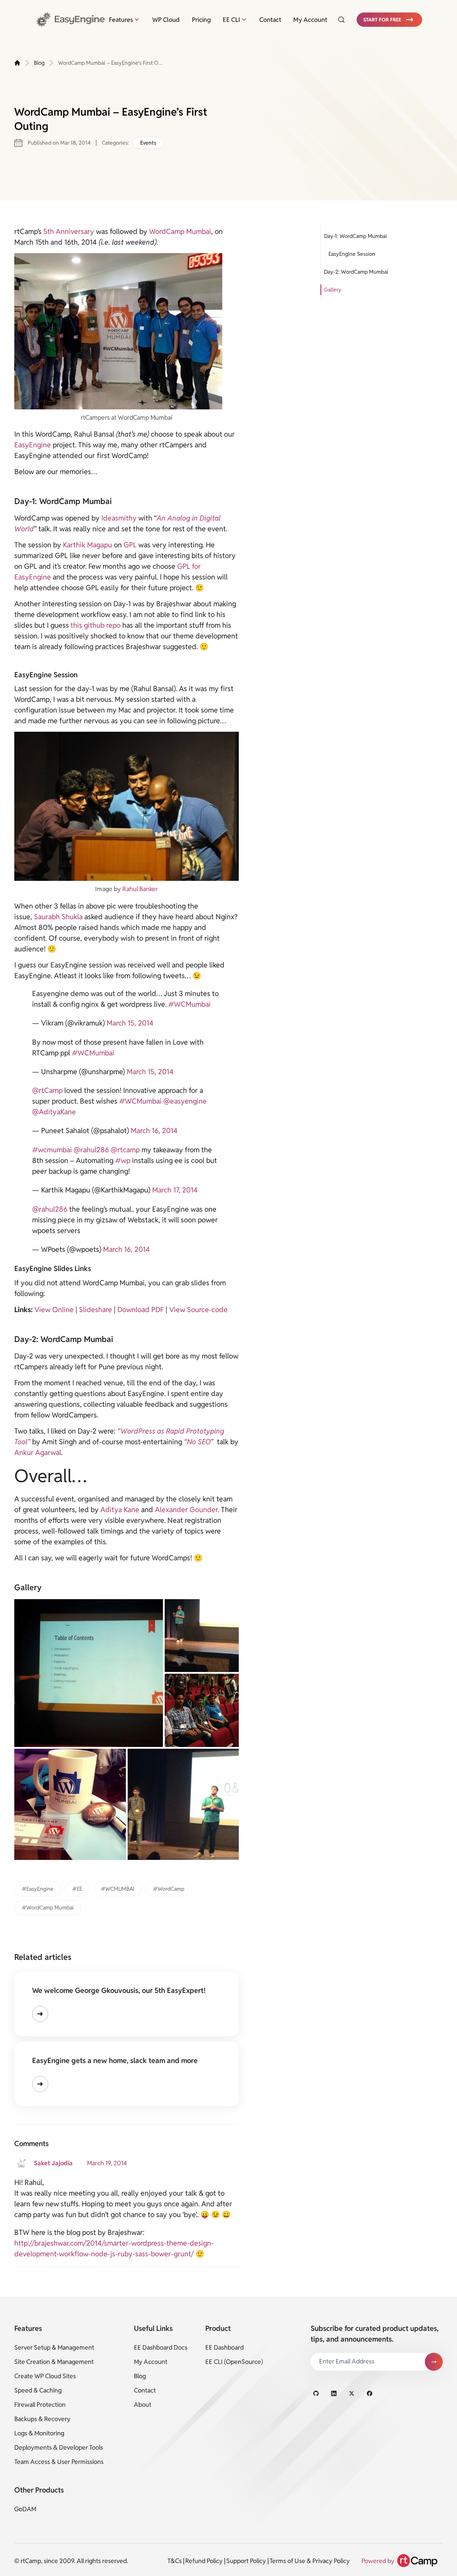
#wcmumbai (52, 1150)
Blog (39, 63)
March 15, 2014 (130, 1023)
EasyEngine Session (352, 254)
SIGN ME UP (434, 2362)
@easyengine (185, 1101)
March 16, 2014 (154, 1131)
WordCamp (171, 1889)
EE (79, 1889)
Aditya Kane (120, 1510)
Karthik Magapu (87, 545)
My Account (310, 20)
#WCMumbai (189, 1004)
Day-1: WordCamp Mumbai (355, 236)
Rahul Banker (140, 889)
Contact (270, 20)
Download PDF (141, 1310)
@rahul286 (91, 1150)
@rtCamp (47, 1090)
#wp (123, 1161)
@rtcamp (125, 1150)
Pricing (201, 20)
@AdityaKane (54, 1112)
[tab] (125, 20)
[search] (338, 20)
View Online (54, 1310)
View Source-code (198, 1310)
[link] (72, 19)
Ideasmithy (119, 518)
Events (148, 143)
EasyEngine (33, 445)
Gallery (333, 290)
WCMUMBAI (120, 1889)
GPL (130, 545)
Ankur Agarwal (38, 1453)
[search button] (341, 20)
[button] (389, 20)
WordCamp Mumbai (180, 231)
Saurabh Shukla (58, 917)
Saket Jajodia (53, 2163)
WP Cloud (166, 20)
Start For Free (382, 20)
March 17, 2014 (175, 1190)
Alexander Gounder (186, 1510)
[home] (17, 63)
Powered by (378, 2561)
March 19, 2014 (107, 2163)
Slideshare (96, 1310)
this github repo (96, 625)
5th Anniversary (68, 231)
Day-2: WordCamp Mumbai (356, 272)
